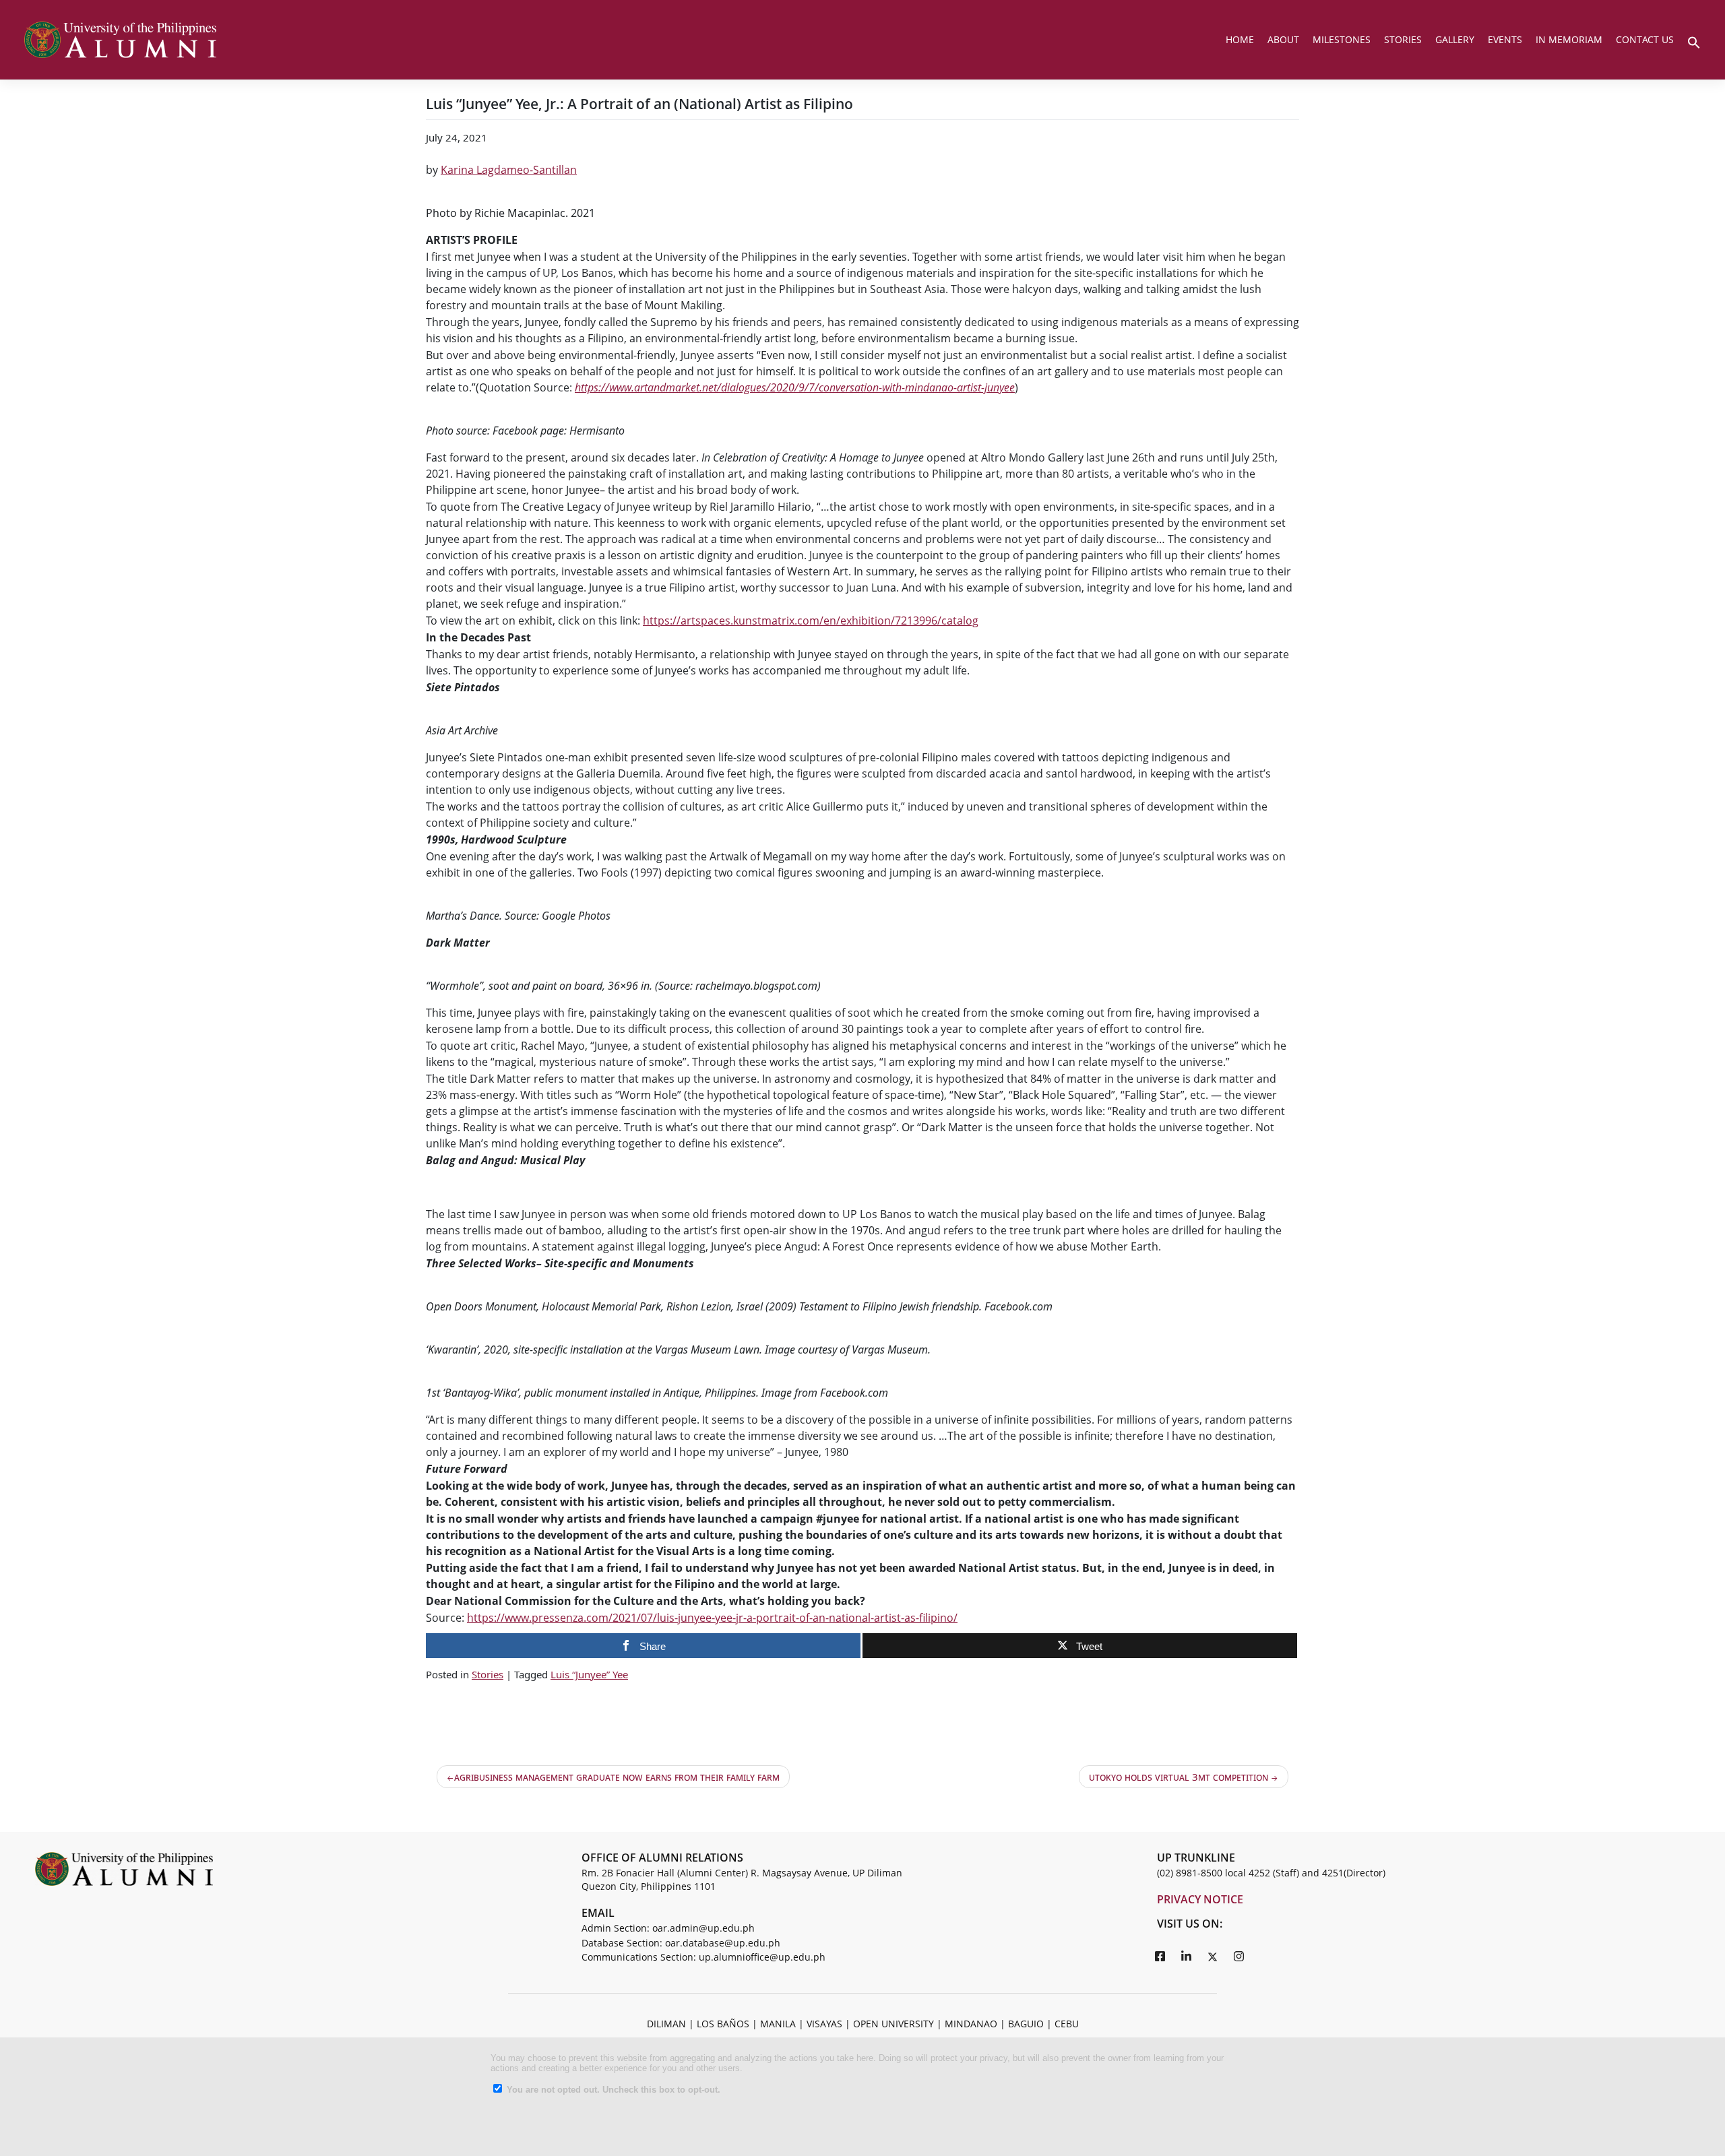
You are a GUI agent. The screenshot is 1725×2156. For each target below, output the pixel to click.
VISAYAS (824, 2024)
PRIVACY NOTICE (1200, 1899)
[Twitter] (1213, 1956)
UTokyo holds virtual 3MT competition (1179, 1777)
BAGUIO (1026, 2024)
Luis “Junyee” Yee (589, 1674)
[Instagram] (1239, 1956)
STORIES (1403, 39)
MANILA (778, 2024)
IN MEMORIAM (1569, 39)
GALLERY (1455, 39)
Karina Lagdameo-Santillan (509, 170)
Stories (488, 1674)
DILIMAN (666, 2024)
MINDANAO (971, 2024)
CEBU (1067, 2024)
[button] (1694, 41)
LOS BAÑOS (723, 2024)
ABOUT (1283, 39)
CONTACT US (1645, 39)
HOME (1240, 39)
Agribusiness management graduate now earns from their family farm (617, 1777)
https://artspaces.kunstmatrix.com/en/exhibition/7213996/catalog (811, 621)
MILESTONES (1342, 39)
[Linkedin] (1187, 1956)
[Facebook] (1160, 1956)
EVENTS (1505, 39)
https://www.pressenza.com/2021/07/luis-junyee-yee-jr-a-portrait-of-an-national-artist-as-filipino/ (712, 1618)
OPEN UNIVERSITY (893, 2024)
